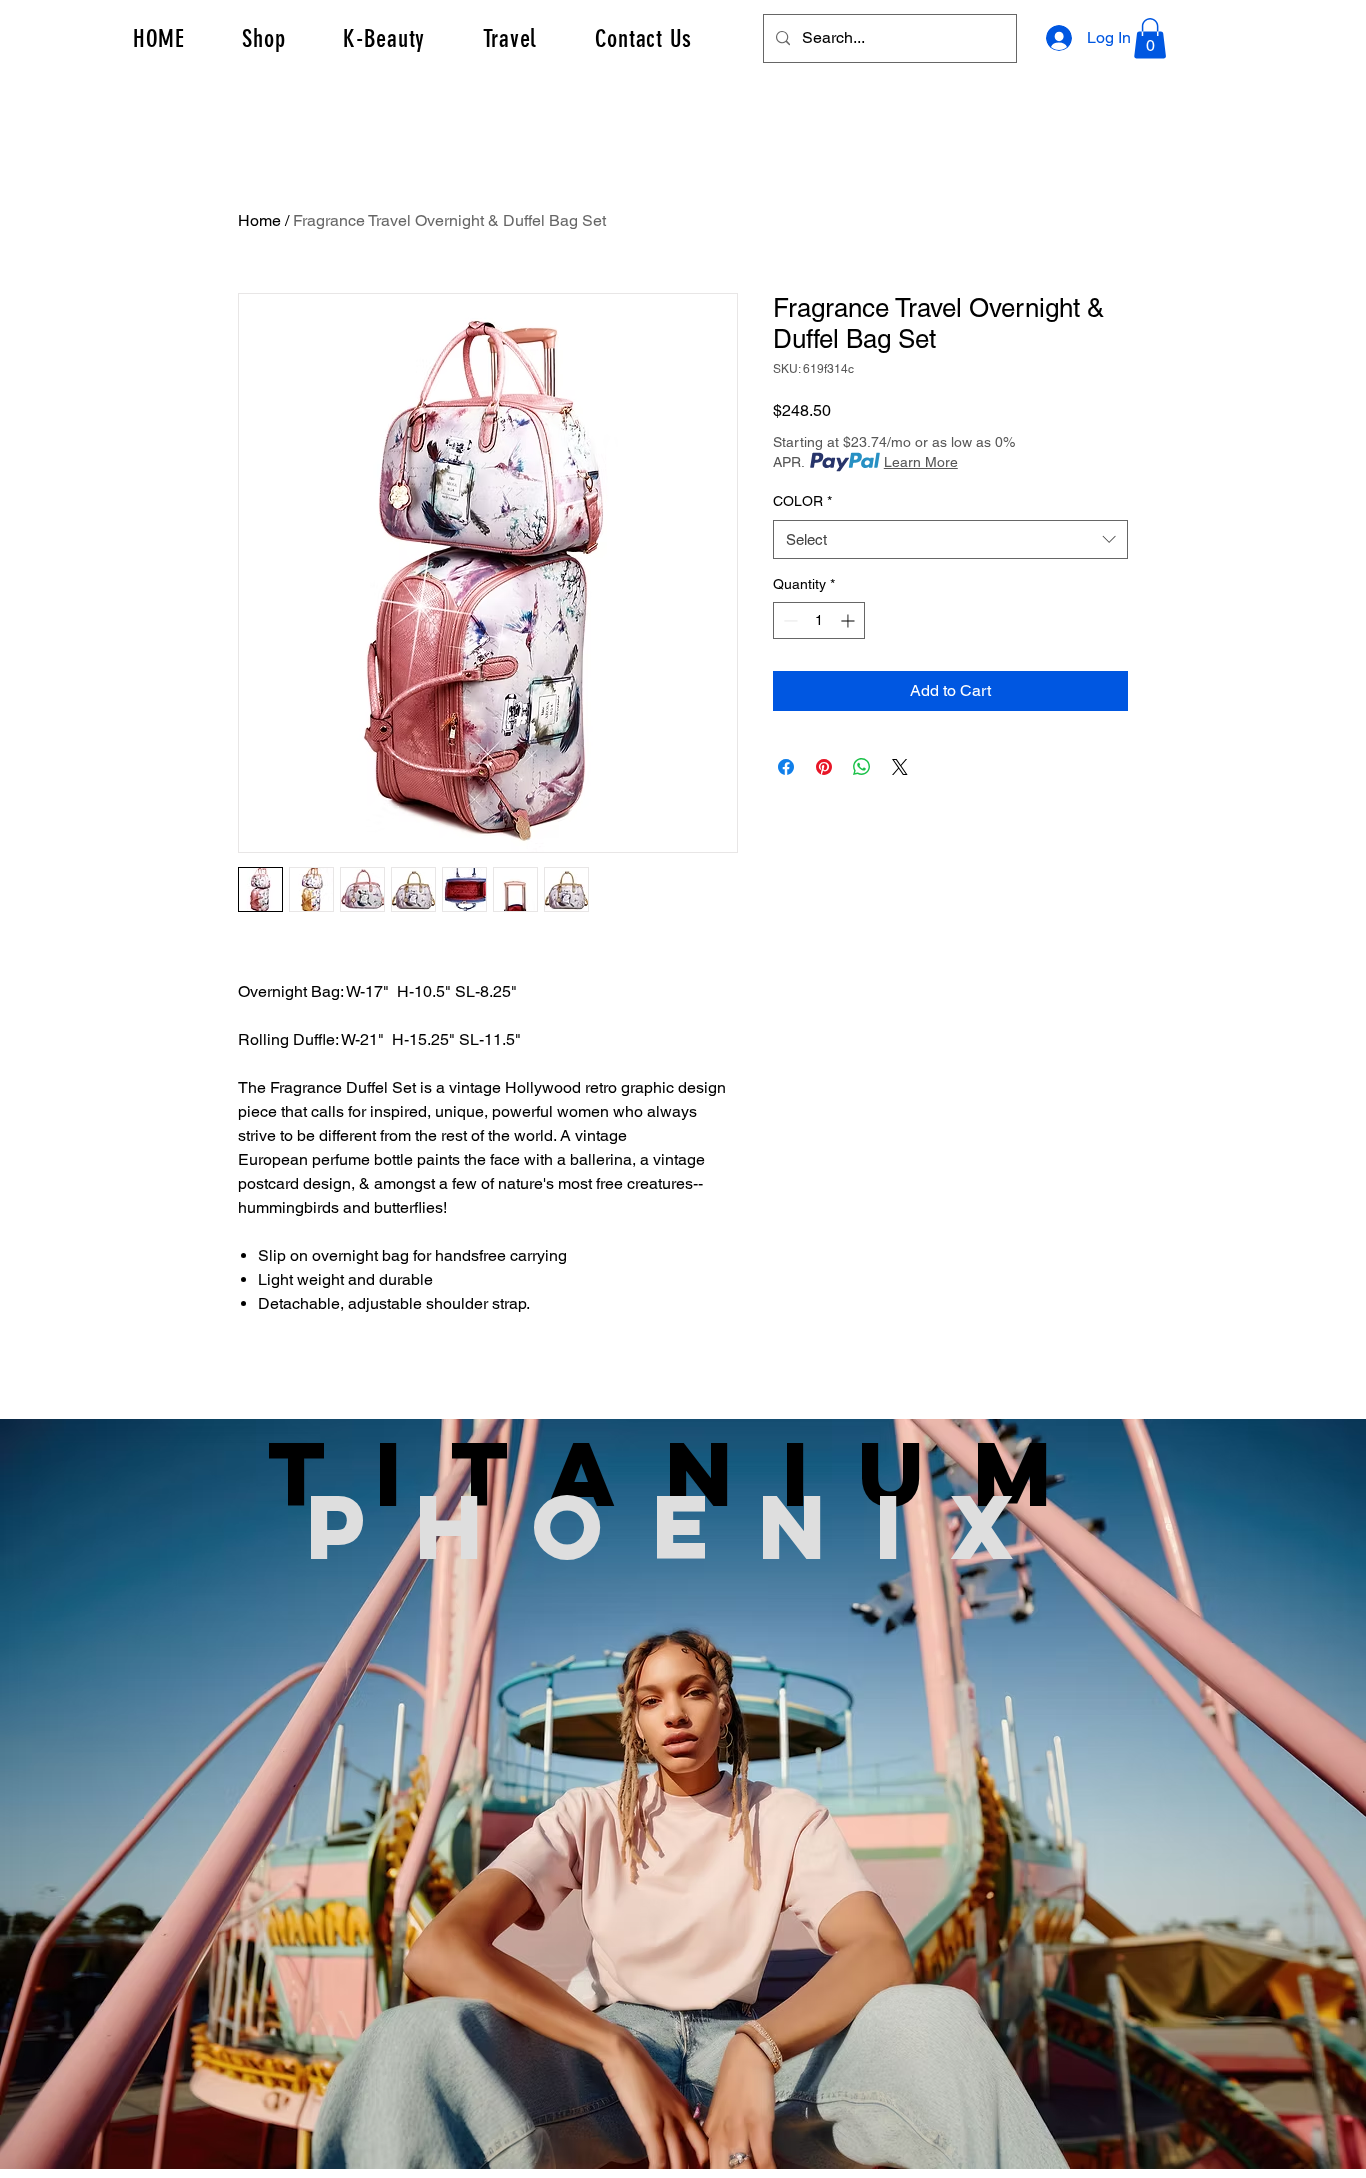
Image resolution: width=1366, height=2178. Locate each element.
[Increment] (849, 620)
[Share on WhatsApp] (862, 767)
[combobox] (950, 539)
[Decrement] (788, 620)
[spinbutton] (819, 620)
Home (259, 220)
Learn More (921, 462)
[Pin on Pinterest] (824, 767)
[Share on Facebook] (786, 767)
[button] (1150, 38)
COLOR (802, 501)
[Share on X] (900, 767)
